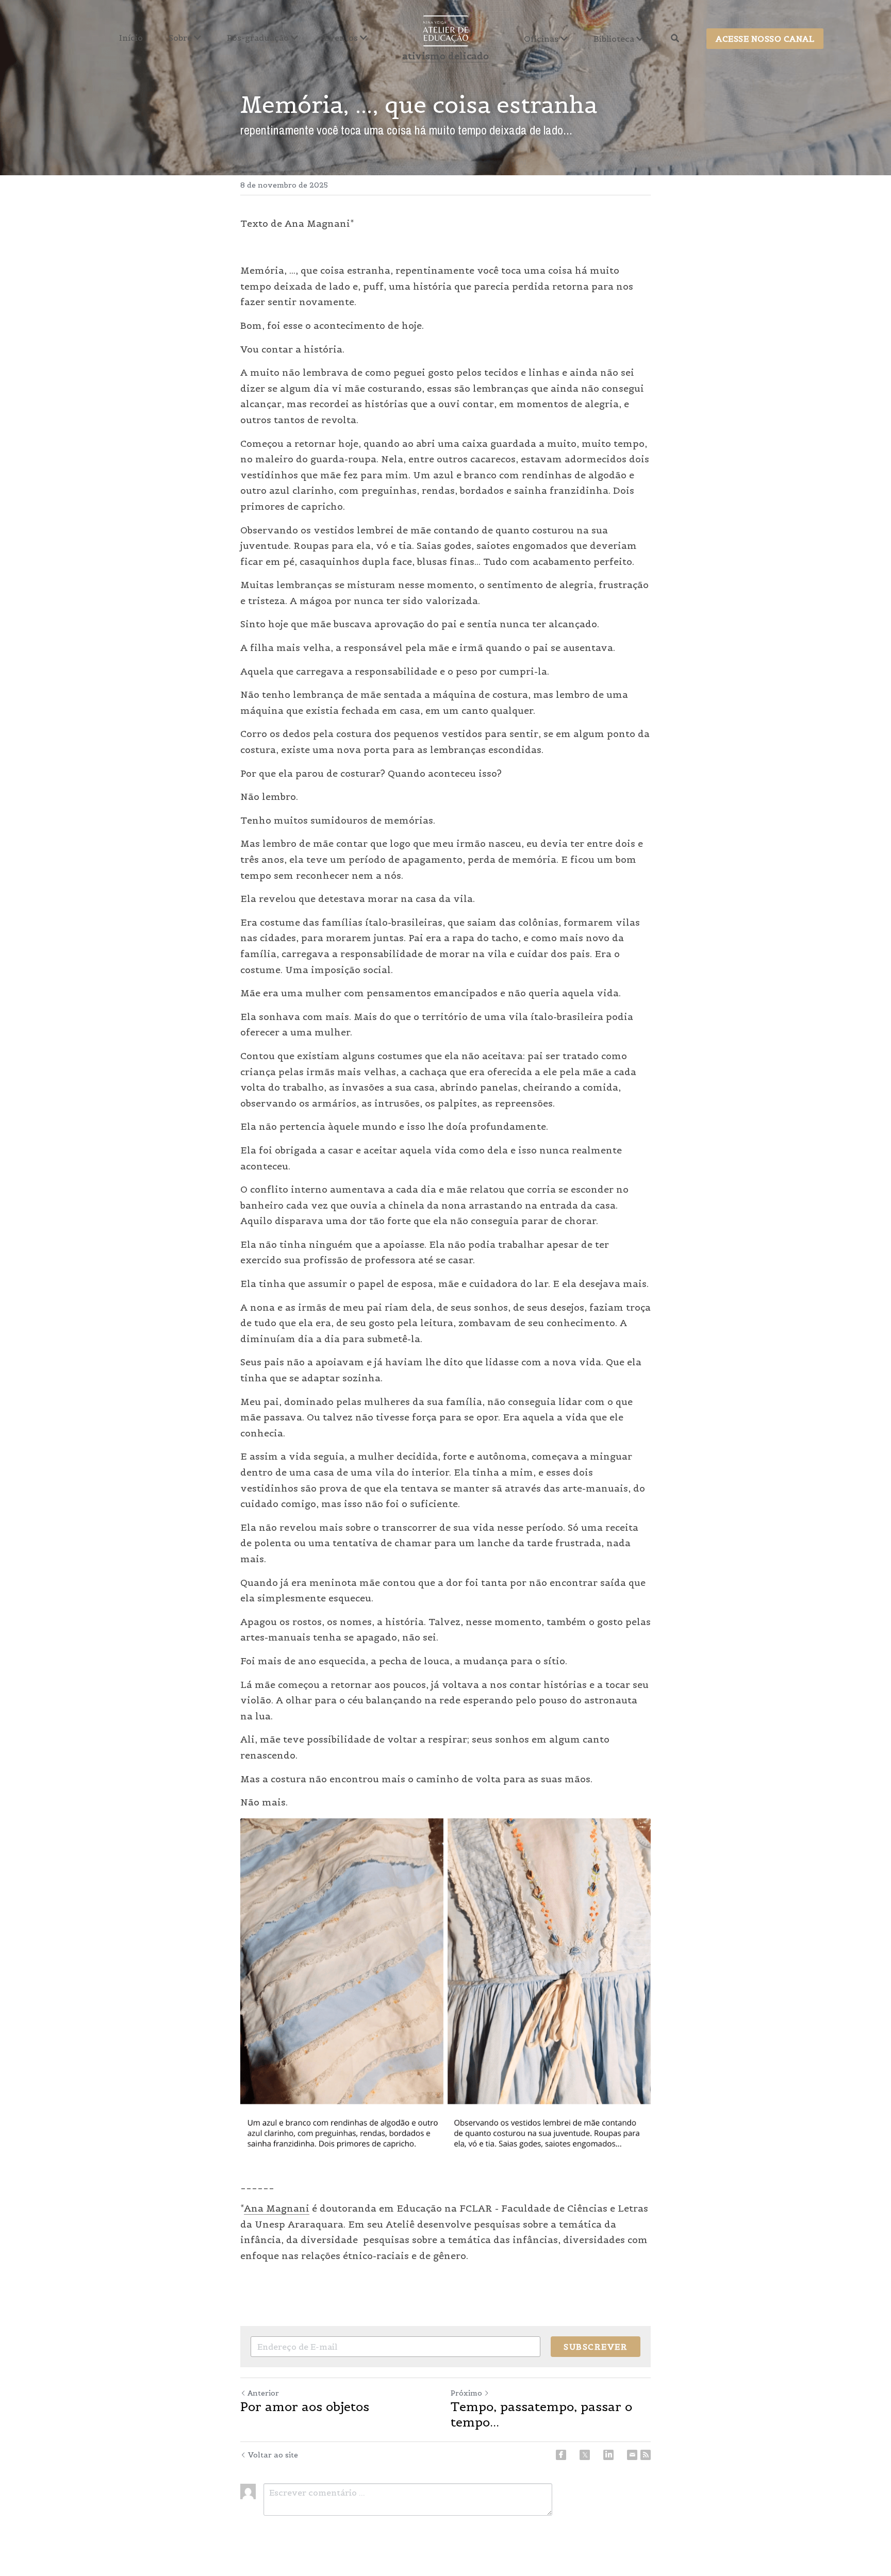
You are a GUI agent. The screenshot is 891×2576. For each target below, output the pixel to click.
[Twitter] (585, 2455)
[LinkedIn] (608, 2455)
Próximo (466, 2393)
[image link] (446, 30)
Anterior (263, 2393)
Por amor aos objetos (305, 2407)
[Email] (632, 2455)
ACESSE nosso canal (765, 39)
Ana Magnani (277, 2208)
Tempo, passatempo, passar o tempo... (541, 2415)
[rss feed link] (646, 2455)
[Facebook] (561, 2455)
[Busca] (675, 38)
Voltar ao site (273, 2455)
